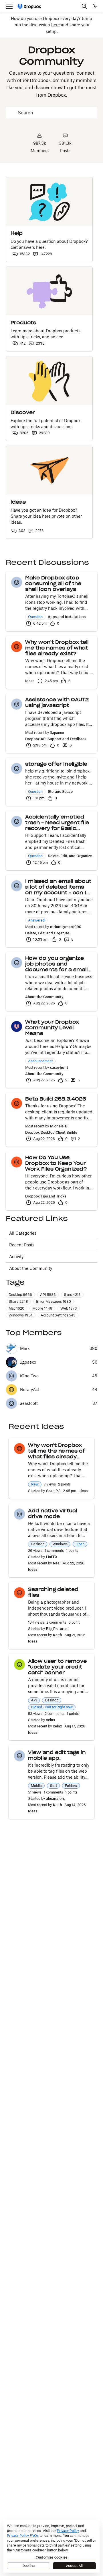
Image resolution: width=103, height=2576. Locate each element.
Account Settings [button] (58, 1315)
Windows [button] (21, 1315)
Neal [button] (57, 1563)
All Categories (23, 1233)
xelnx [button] (51, 1720)
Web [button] (69, 1308)
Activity (16, 1257)
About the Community (44, 997)
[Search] (84, 6)
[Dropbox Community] (29, 6)
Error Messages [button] (54, 1301)
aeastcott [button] (29, 1403)
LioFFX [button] (52, 1557)
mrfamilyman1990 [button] (66, 927)
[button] (17, 582)
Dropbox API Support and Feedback (56, 739)
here (56, 25)
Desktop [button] (20, 1295)
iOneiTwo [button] (29, 1376)
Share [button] (18, 1301)
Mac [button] (16, 1308)
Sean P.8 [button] (53, 1491)
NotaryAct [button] (30, 1390)
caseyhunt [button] (59, 1067)
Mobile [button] (42, 1308)
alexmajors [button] (55, 1799)
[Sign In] (95, 6)
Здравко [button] (57, 733)
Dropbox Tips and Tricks (46, 1196)
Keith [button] (58, 1635)
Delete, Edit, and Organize (70, 856)
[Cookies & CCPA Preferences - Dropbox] (51, 2546)
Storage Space (60, 792)
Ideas (30, 681)
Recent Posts (22, 1245)
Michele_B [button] (59, 1126)
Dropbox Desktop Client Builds (51, 1132)
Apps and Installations (67, 617)
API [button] (48, 1295)
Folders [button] (71, 1786)
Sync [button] (72, 1295)
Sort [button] (53, 1786)
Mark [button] (25, 1348)
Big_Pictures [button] (57, 1629)
